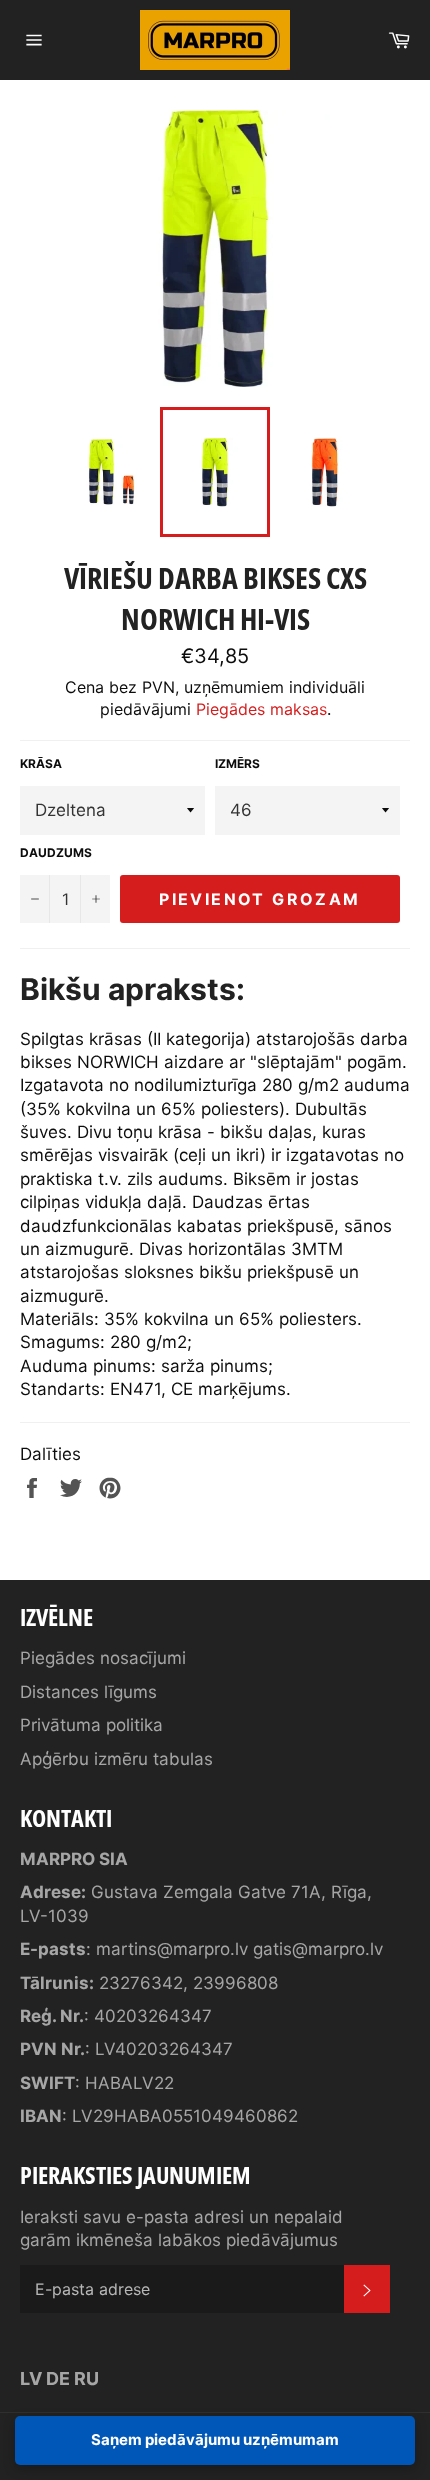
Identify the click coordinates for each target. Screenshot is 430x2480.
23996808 (235, 1983)
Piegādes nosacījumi (103, 1658)
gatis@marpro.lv (318, 1949)
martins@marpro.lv (172, 1949)
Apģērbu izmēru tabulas (116, 1759)
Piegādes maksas (261, 709)
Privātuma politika (91, 1725)
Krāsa (41, 763)
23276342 (141, 1983)
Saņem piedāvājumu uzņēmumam (215, 2439)
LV (31, 2378)
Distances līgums (88, 1692)
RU (86, 2378)
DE (58, 2378)
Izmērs (237, 763)
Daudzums (56, 852)
